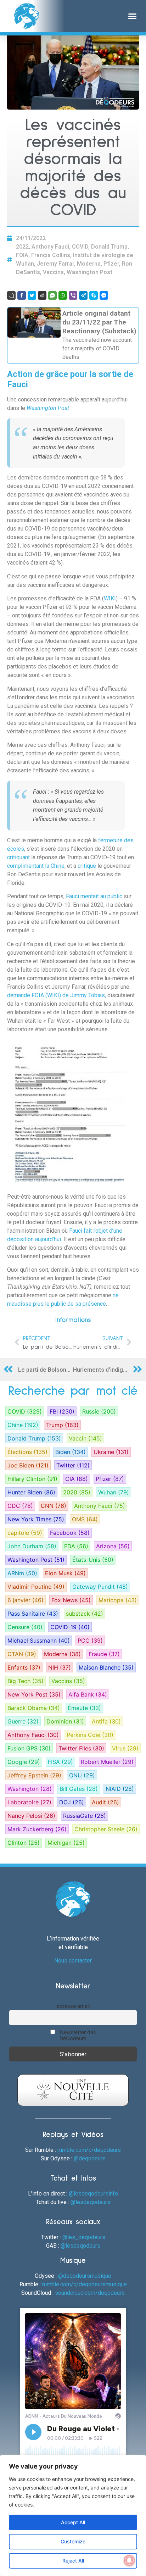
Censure (25, 1627)
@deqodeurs (90, 2158)
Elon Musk (65, 1573)
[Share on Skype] (94, 295)
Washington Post (89, 272)
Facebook (70, 1533)
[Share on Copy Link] (11, 295)
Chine (23, 1425)
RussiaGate (85, 1816)
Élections (27, 1452)
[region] (73, 2515)
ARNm (22, 1573)
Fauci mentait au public (94, 896)
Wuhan (114, 1492)
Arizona (113, 1546)
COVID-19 (70, 1627)
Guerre (23, 1721)
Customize (73, 2541)
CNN (54, 1506)
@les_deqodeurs (84, 2237)
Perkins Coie (90, 1735)
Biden (71, 1452)
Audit (105, 1802)
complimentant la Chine (36, 866)
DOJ (72, 1802)
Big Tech (26, 1681)
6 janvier (26, 1600)
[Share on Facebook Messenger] (104, 295)
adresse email (73, 2006)
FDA (76, 1546)
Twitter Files (81, 1748)
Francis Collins (51, 255)
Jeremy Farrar (55, 264)
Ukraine (111, 1452)
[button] (133, 16)
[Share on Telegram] (83, 295)
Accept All (73, 2522)
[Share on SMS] (52, 295)
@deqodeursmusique (85, 2276)
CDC (20, 1506)
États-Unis (93, 1560)
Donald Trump (109, 247)
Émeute (84, 1708)
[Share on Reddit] (42, 295)
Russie (99, 1411)
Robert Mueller (107, 1762)
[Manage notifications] (129, 2560)
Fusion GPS (29, 1748)
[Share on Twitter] (32, 295)
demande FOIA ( (27, 995)
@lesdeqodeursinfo (93, 2194)
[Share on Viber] (73, 295)
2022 (22, 247)
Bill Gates (79, 1789)
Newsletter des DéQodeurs (77, 2035)
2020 (77, 1492)
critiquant (19, 857)
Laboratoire (29, 1802)
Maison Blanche (106, 1667)
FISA (60, 1762)
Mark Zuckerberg (37, 1829)
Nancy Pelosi (31, 1816)
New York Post (34, 1694)
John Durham (32, 1546)
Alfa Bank (88, 1694)
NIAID (120, 1789)
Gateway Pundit (100, 1587)
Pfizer (111, 264)
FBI (62, 1411)
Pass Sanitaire (33, 1614)
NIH (60, 1667)
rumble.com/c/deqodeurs (89, 2150)
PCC (90, 1640)
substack (85, 1614)
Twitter (73, 1465)
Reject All (73, 2561)
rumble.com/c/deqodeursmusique (85, 2284)
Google (24, 1762)
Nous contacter (73, 1961)
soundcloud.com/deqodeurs (90, 2293)
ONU (82, 1775)
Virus (125, 1748)
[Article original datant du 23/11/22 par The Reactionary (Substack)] (73, 335)
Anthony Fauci (50, 247)
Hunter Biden (31, 1492)
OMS (85, 1519)
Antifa (106, 1721)
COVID (80, 247)
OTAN (22, 1654)
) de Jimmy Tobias (82, 995)
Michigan (66, 1843)
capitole (25, 1533)
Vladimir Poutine (36, 1587)
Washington (30, 1789)
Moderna (89, 264)
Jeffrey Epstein (34, 1775)
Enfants (24, 1667)
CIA (77, 1479)
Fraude (104, 1654)
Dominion (65, 1721)
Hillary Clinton (32, 1479)
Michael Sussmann (39, 1640)
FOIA (22, 255)
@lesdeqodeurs (90, 2202)
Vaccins (53, 272)
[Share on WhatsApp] (63, 295)
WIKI (110, 598)
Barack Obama (34, 1708)
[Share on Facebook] (22, 295)
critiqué (88, 866)
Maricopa (118, 1600)
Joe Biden (28, 1465)
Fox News (71, 1600)
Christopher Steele (106, 1829)
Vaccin (85, 1438)
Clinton (24, 1843)
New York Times (36, 1519)
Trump (62, 1425)
